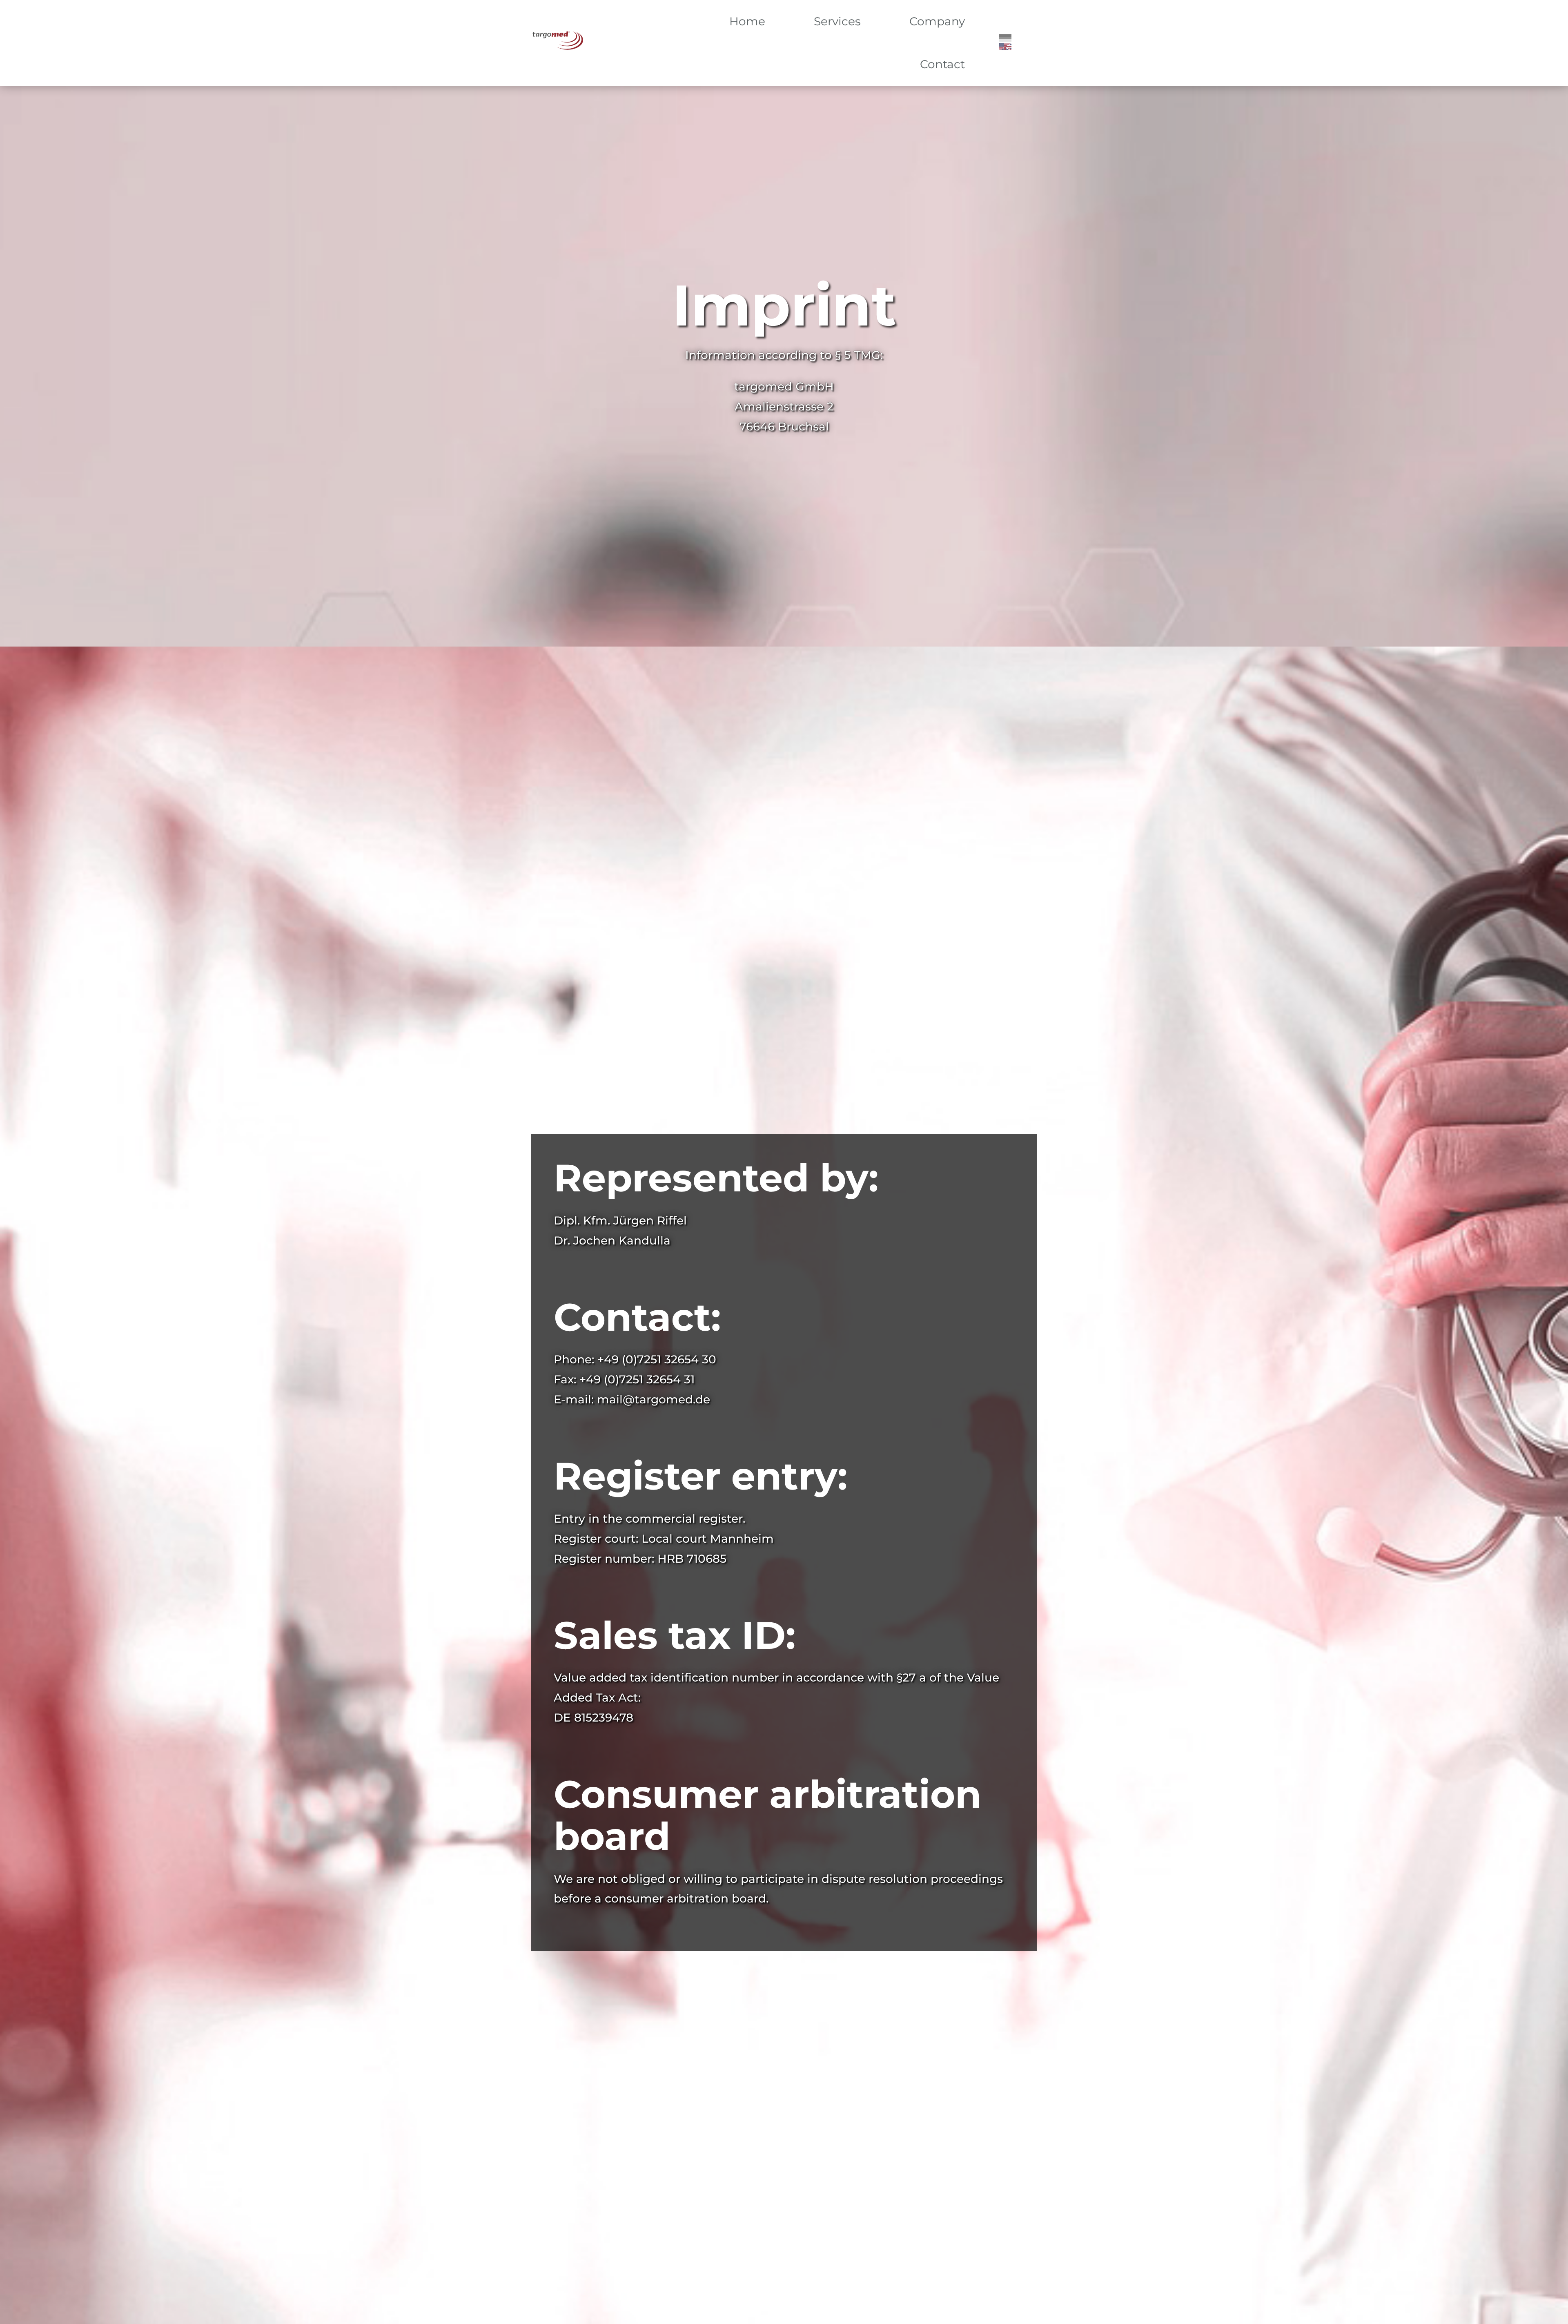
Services (837, 21)
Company (937, 21)
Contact (942, 64)
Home (747, 21)
